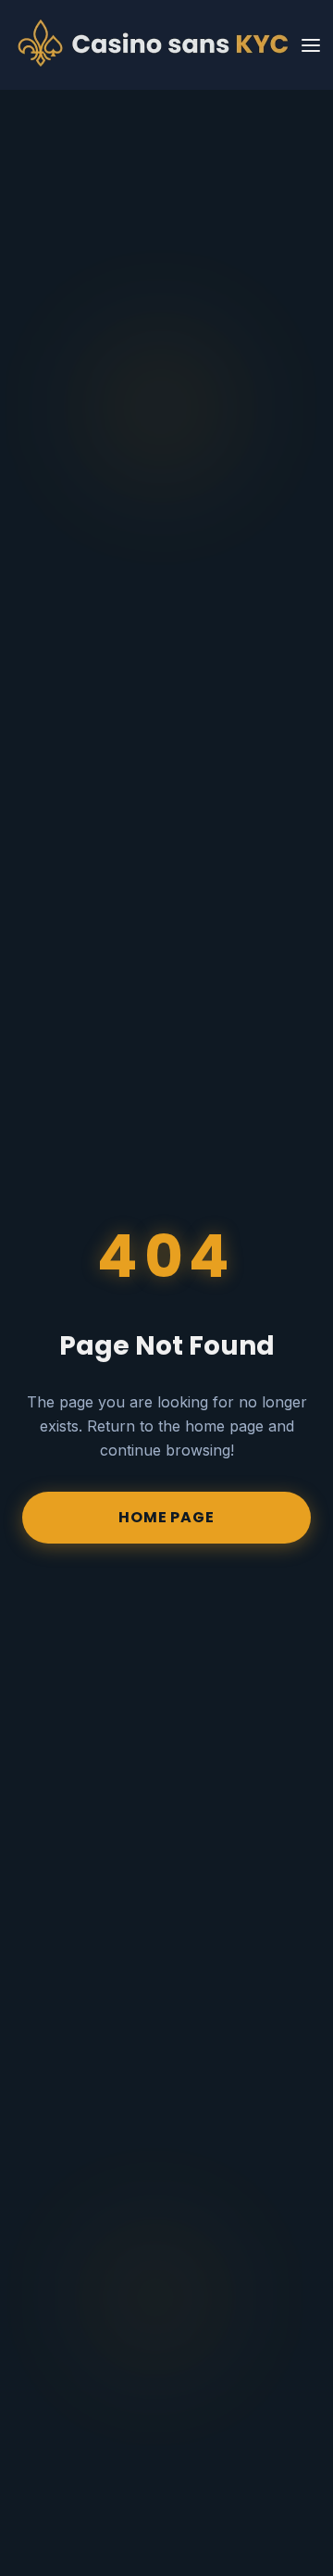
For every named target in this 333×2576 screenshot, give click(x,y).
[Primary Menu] (311, 45)
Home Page (166, 1517)
